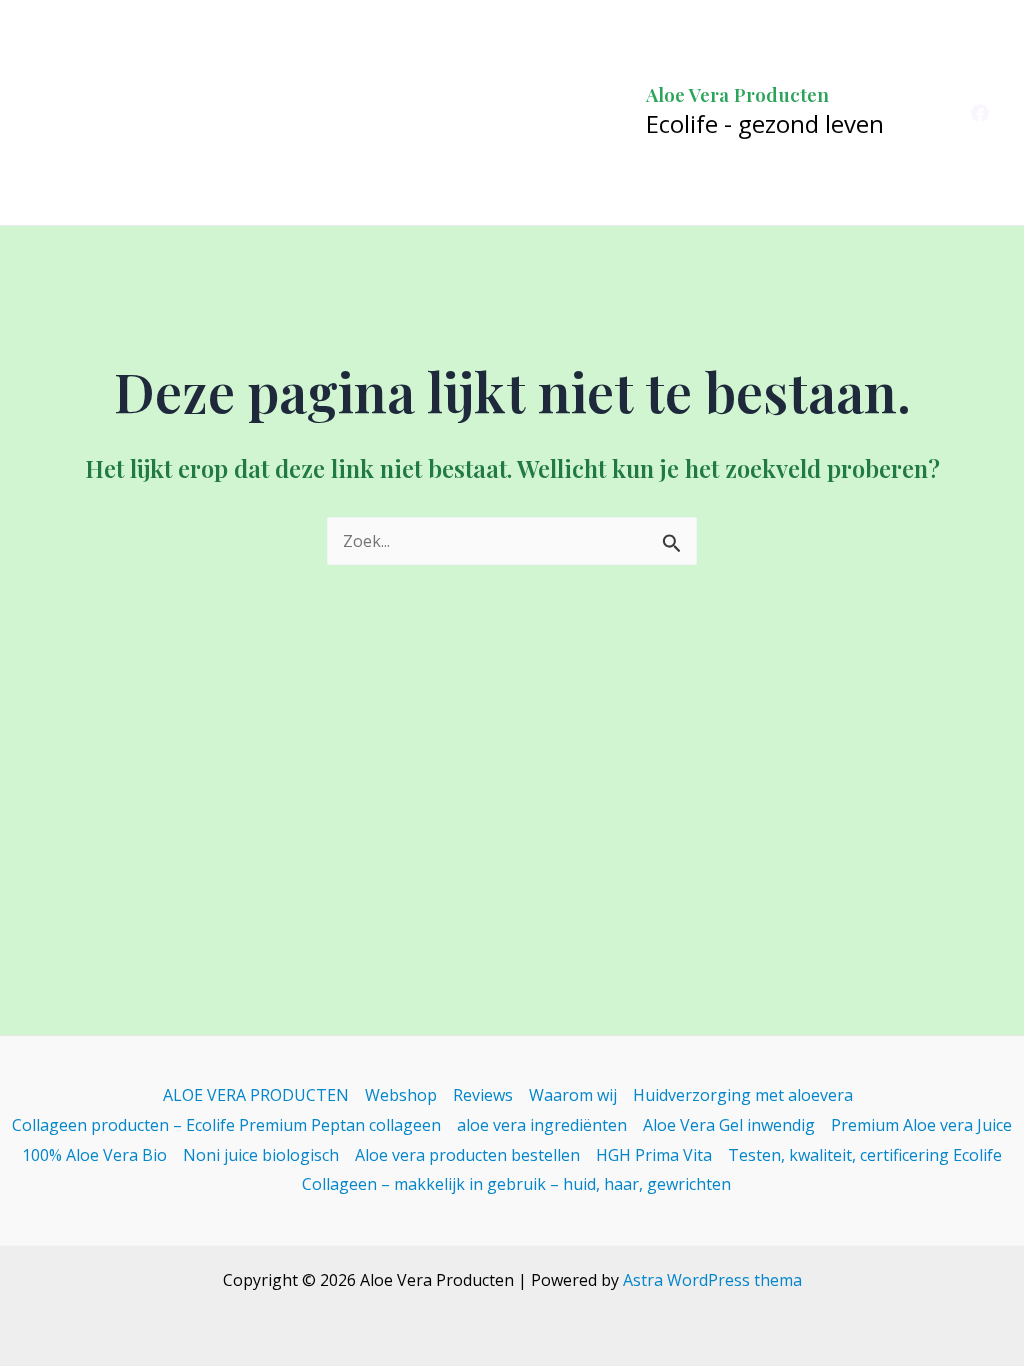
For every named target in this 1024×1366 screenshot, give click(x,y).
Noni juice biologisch (261, 1155)
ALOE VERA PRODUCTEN (256, 1095)
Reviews (483, 1095)
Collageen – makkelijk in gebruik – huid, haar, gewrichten (516, 1184)
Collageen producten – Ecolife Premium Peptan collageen (226, 1125)
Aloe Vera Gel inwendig (729, 1125)
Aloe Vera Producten (737, 94)
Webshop (401, 1095)
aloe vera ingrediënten (542, 1125)
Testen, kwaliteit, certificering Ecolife (865, 1155)
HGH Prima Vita (654, 1155)
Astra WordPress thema (712, 1280)
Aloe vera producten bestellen (467, 1155)
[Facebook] (980, 113)
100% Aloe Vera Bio (94, 1155)
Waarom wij (573, 1095)
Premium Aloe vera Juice (921, 1125)
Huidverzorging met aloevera (743, 1095)
